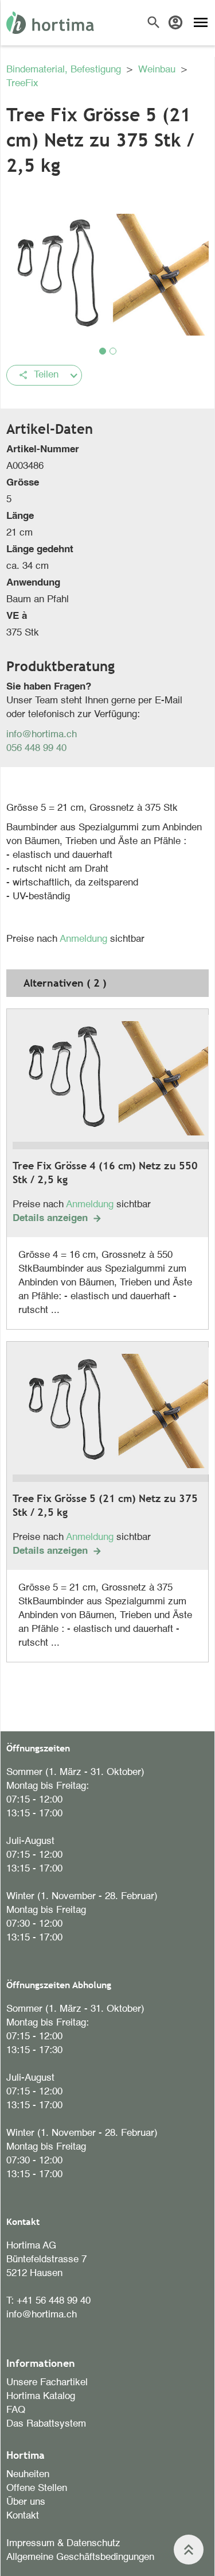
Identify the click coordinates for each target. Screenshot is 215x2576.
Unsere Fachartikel (47, 2383)
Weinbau (158, 70)
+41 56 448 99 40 (54, 2301)
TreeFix (22, 84)
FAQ (16, 2410)
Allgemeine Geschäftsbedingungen (80, 2557)
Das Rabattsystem (46, 2424)
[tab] (107, 983)
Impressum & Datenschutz (63, 2544)
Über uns (26, 2502)
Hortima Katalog (41, 2396)
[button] (103, 351)
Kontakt (23, 2516)
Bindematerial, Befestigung (65, 70)
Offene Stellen (37, 2488)
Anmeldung (85, 939)
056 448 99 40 (36, 748)
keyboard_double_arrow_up (189, 2550)
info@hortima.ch (42, 735)
